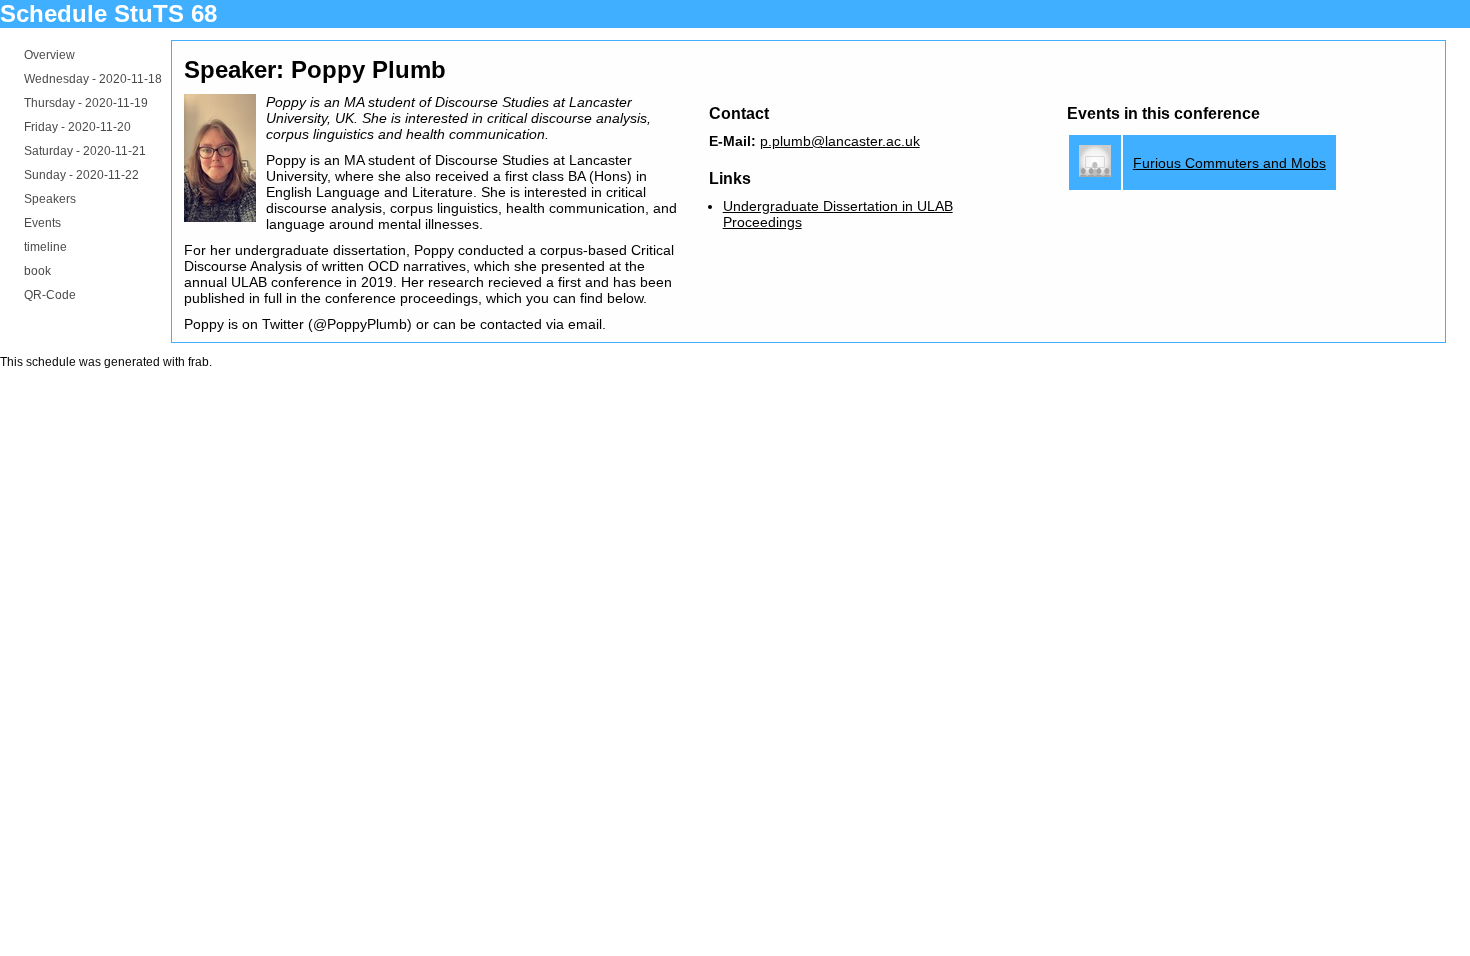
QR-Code (50, 295)
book (37, 271)
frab (198, 362)
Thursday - (86, 103)
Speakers (50, 199)
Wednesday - (93, 79)
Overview (49, 55)
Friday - (77, 127)
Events (42, 223)
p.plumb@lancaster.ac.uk (840, 141)
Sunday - (81, 175)
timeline (45, 247)
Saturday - (85, 151)
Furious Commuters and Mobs (1229, 163)
